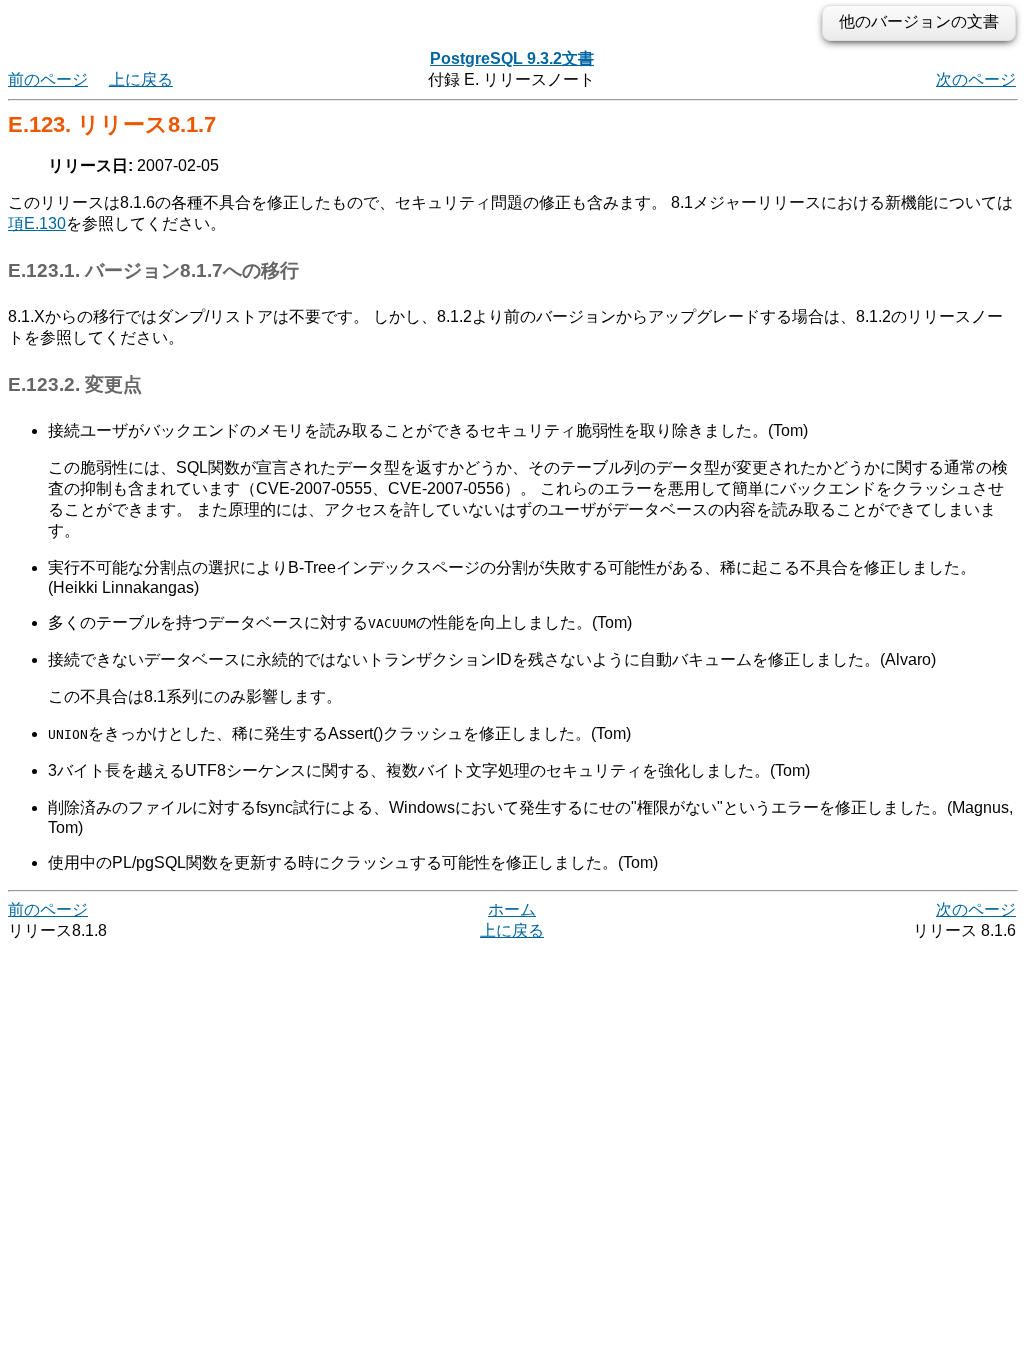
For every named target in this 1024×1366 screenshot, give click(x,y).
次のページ (976, 79)
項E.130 (37, 223)
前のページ (48, 79)
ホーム (512, 909)
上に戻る (141, 79)
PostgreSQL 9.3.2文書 (512, 58)
